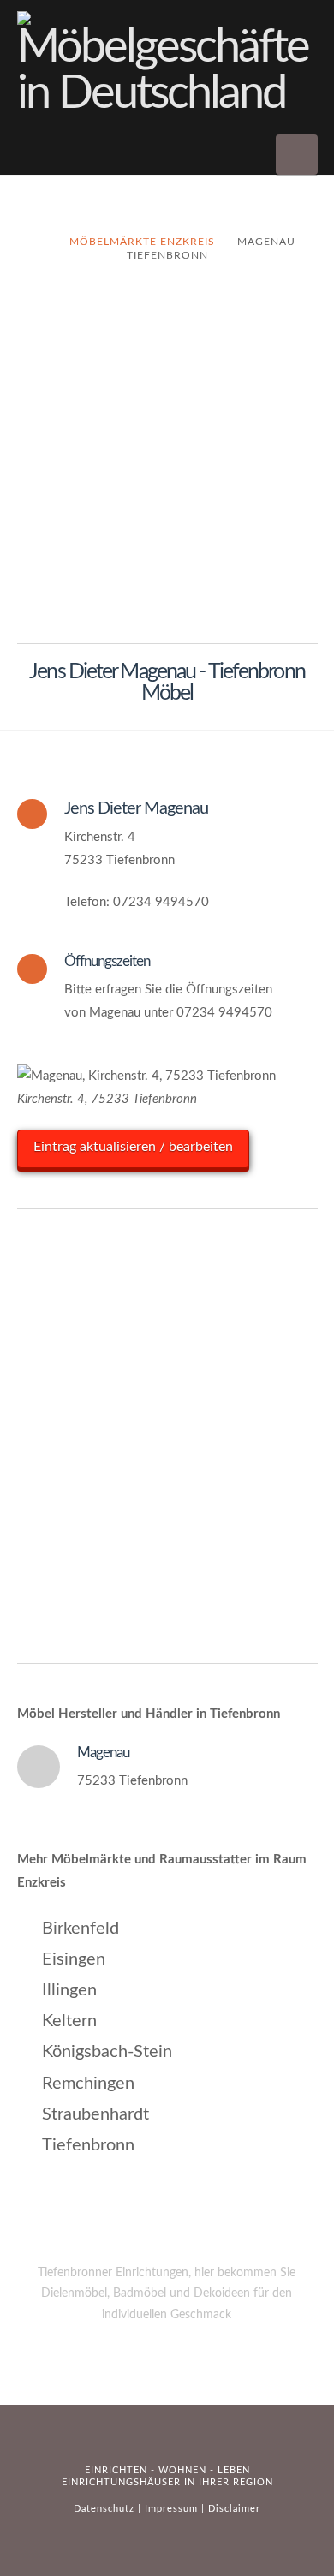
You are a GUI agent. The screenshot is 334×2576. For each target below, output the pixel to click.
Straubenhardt (95, 2114)
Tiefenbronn (88, 2145)
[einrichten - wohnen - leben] (167, 64)
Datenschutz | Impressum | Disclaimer (167, 2509)
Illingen (69, 1990)
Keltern (69, 2021)
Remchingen (88, 2084)
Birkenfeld (81, 1929)
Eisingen (74, 1959)
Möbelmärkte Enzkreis (142, 241)
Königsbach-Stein (107, 2052)
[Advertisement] (167, 463)
